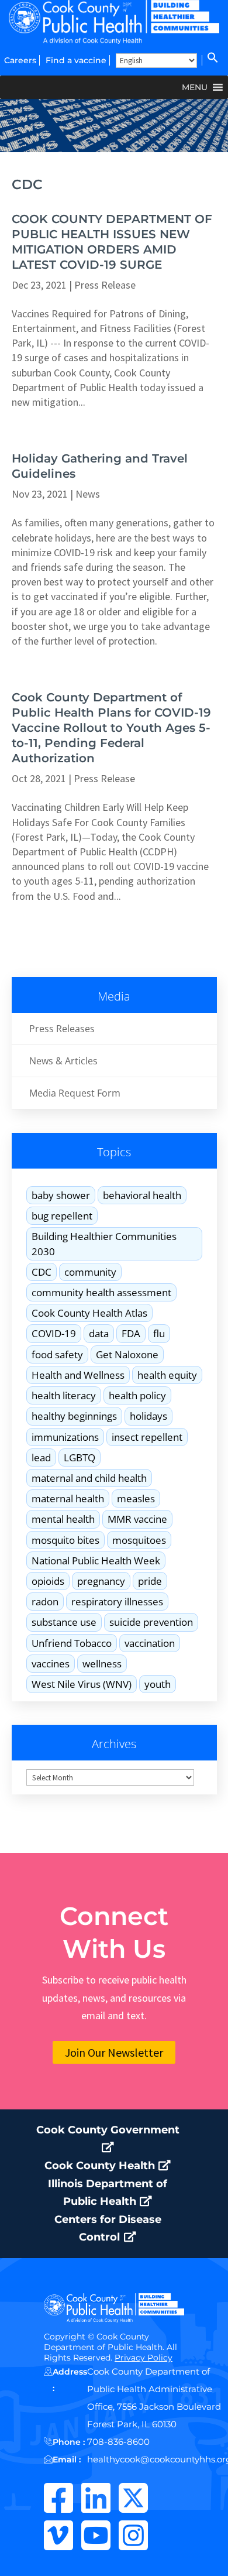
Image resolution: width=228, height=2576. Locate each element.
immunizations (65, 1437)
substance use (64, 1622)
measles (136, 1498)
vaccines (51, 1664)
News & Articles (63, 1061)
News (88, 494)
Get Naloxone (127, 1354)
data (99, 1333)
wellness (102, 1664)
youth (158, 1684)
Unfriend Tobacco (72, 1643)
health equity (167, 1375)
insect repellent (147, 1437)
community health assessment (101, 1292)
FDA (131, 1333)
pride (150, 1581)
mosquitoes (139, 1540)
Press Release (105, 285)
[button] (212, 60)
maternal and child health (89, 1478)
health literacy (64, 1395)
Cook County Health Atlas (89, 1313)
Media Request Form (75, 1093)
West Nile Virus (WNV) (82, 1684)
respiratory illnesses (117, 1602)
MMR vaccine (137, 1519)
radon (45, 1602)
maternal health (68, 1498)
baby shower (61, 1195)
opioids (48, 1581)
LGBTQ (80, 1457)
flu (159, 1333)
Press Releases (62, 1029)
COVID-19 (54, 1333)
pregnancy (101, 1581)
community (90, 1272)
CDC (42, 1272)
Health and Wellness (78, 1375)
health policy (137, 1395)
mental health (63, 1519)
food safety (57, 1354)
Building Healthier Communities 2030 (104, 1244)
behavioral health (142, 1195)
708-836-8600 (118, 2442)
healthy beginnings (74, 1416)
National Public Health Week (96, 1561)
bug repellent (62, 1216)
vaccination (150, 1643)
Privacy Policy (144, 2358)
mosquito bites (65, 1540)
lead (41, 1457)
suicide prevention (151, 1622)
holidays (148, 1416)
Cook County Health (101, 2166)
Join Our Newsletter (114, 2052)
